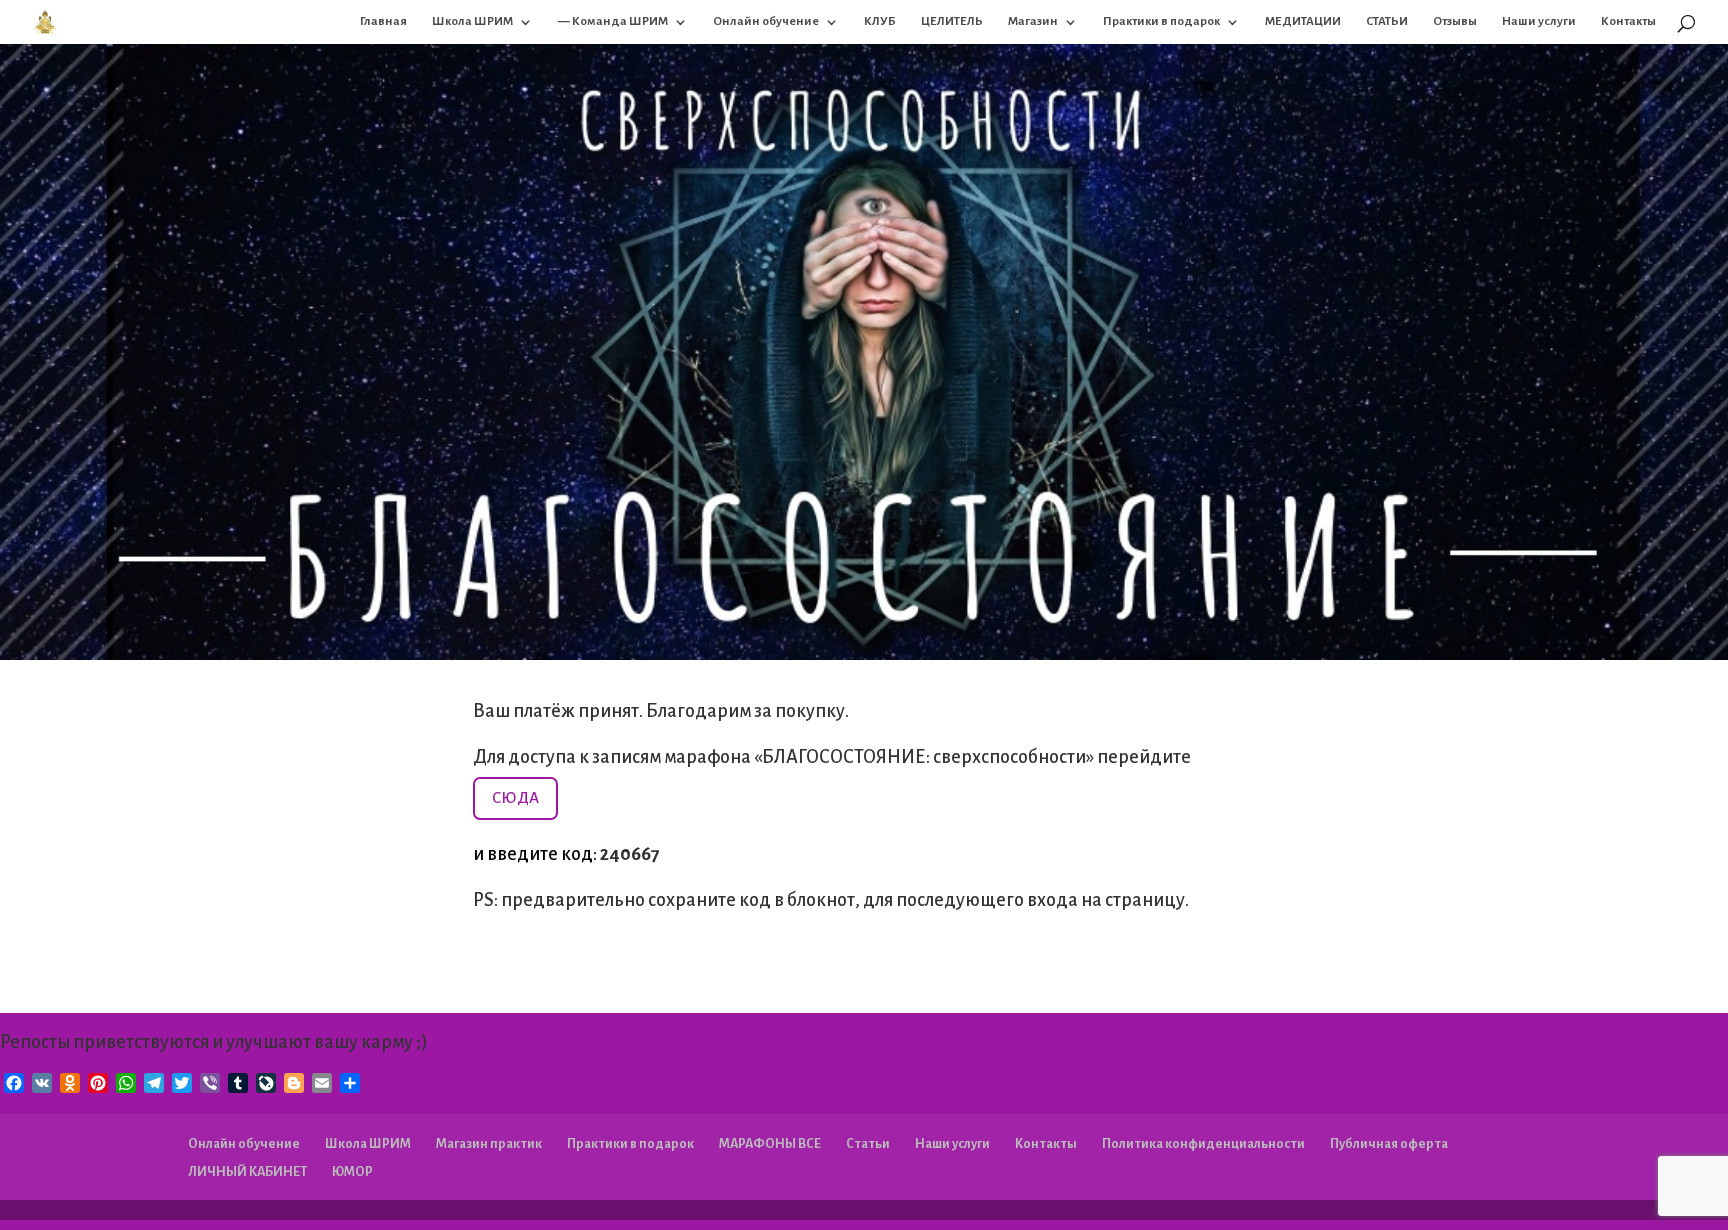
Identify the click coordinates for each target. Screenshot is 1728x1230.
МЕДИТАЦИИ (1303, 21)
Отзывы (1455, 21)
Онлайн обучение (766, 21)
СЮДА (515, 797)
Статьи (868, 1144)
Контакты (1628, 21)
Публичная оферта (1389, 1144)
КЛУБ (880, 21)
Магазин (1033, 21)
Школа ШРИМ (472, 21)
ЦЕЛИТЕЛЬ (952, 21)
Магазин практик (489, 1144)
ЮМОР (352, 1172)
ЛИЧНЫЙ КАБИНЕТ (247, 1172)
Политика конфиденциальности (1203, 1144)
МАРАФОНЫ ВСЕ (770, 1144)
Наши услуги (1539, 21)
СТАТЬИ (1387, 21)
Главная (383, 21)
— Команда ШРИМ (613, 21)
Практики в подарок (1161, 21)
